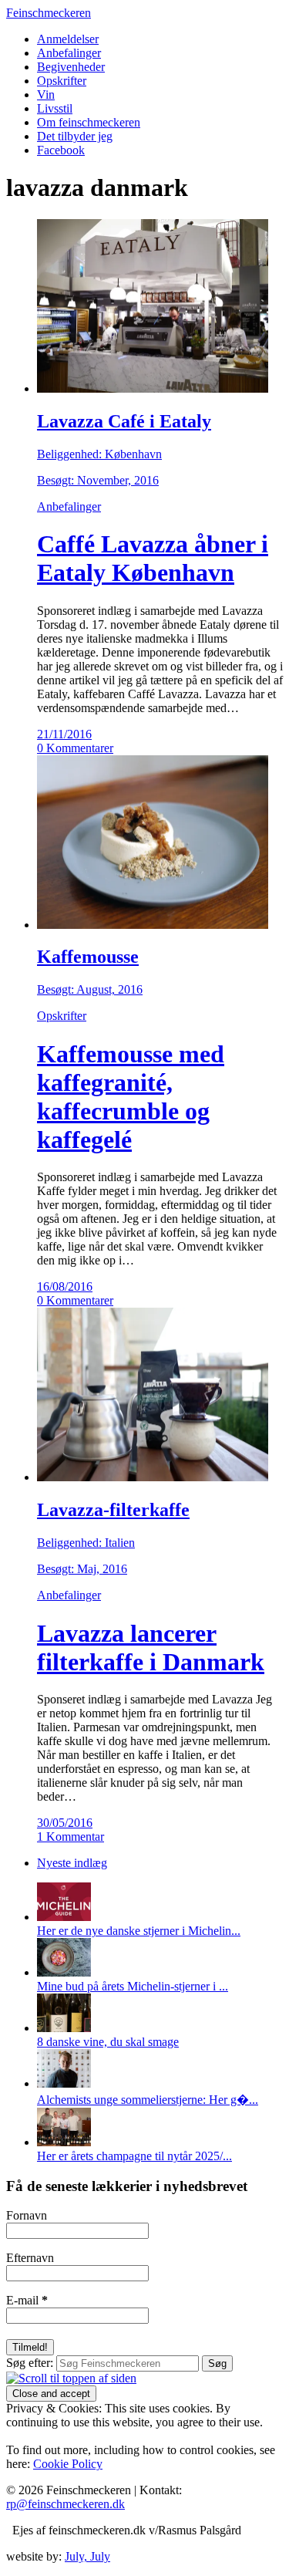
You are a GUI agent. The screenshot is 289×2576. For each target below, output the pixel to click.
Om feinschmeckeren (89, 122)
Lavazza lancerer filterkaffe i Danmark (151, 1648)
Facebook (61, 150)
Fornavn (27, 2215)
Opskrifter (62, 81)
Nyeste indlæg (72, 1863)
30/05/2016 (65, 1823)
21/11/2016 (64, 734)
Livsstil (55, 108)
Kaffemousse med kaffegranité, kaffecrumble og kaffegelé (131, 1097)
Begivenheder (71, 67)
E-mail (27, 2300)
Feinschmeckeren (49, 13)
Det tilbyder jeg (75, 136)
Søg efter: (30, 2363)
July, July (87, 2556)
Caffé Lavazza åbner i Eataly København (153, 558)
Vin (46, 95)
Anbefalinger (69, 53)
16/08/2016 (65, 1286)
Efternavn (30, 2258)
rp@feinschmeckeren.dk (66, 2504)
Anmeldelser (68, 39)
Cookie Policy (68, 2464)
